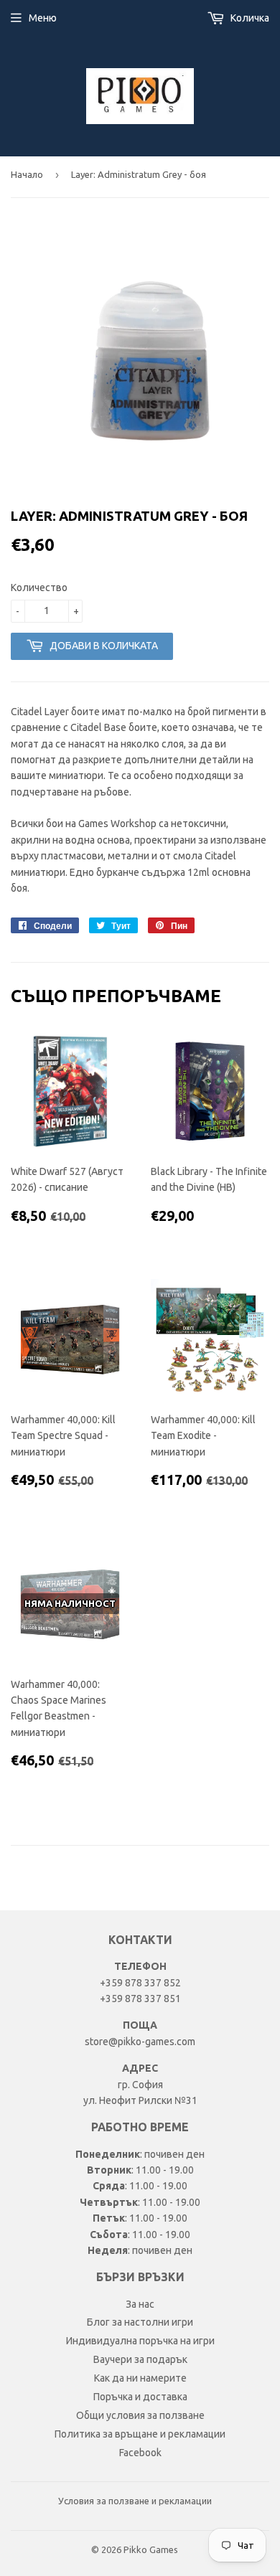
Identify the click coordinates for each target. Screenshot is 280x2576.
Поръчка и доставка (140, 2397)
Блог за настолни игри (140, 2322)
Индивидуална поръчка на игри (140, 2341)
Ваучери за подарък (140, 2359)
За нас (140, 2304)
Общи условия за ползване (140, 2415)
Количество (39, 588)
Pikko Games (151, 2549)
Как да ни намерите (140, 2378)
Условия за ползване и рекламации (135, 2501)
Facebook (140, 2453)
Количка (249, 18)
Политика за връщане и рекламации (140, 2434)
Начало (27, 174)
